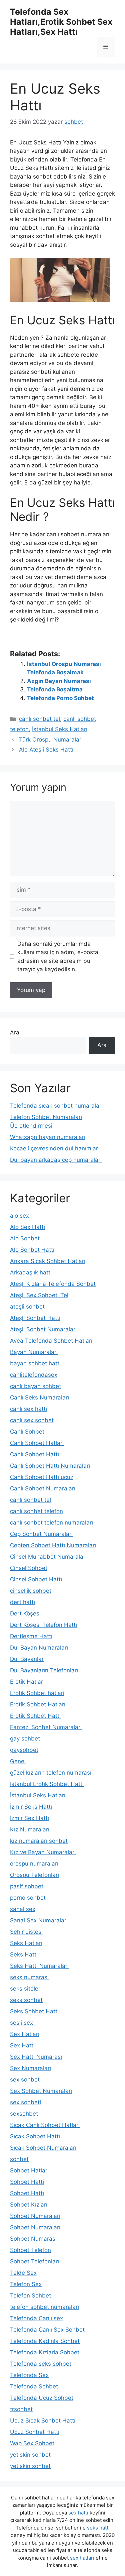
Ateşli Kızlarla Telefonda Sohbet (53, 1284)
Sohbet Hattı (27, 2193)
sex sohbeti (25, 2102)
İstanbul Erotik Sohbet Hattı (47, 1784)
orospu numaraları (34, 1864)
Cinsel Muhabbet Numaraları (48, 1557)
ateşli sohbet (27, 1307)
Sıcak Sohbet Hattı (35, 2136)
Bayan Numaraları (34, 1352)
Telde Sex (23, 2273)
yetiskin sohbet (30, 2455)
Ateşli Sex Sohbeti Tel (39, 1295)
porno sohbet (28, 1898)
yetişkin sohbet (30, 2466)
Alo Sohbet (25, 1238)
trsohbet (21, 2409)
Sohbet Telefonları (34, 2261)
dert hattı (22, 1602)
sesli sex (21, 2023)
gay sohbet (25, 1739)
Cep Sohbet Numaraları (41, 1534)
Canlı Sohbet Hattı (34, 1454)
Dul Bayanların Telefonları (44, 1670)
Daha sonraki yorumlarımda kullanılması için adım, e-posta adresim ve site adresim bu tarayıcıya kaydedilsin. (58, 957)
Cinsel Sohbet (29, 1568)
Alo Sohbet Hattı (32, 1250)
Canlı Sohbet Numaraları (43, 1488)
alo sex (19, 1216)
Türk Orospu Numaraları (51, 740)
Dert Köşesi (25, 1613)
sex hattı (78, 2513)
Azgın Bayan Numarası (59, 681)
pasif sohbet (27, 1886)
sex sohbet (25, 2080)
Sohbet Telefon (30, 2250)
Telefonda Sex (29, 2375)
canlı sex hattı (28, 1409)
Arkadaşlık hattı (31, 1272)
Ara (15, 1032)
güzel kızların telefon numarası (51, 1773)
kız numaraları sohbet (39, 1841)
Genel (18, 1761)
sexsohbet (24, 2114)
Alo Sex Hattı (27, 1227)
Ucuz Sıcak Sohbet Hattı (43, 2421)
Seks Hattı (24, 1954)
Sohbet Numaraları (35, 2227)
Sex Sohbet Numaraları (41, 2091)
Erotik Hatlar (26, 1682)
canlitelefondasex (34, 1375)
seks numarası (29, 1977)
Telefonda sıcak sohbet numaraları (56, 1106)
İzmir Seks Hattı (31, 1807)
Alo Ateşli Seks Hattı (46, 750)
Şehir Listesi (26, 1932)
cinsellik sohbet (31, 1591)
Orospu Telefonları (34, 1875)
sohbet (19, 2159)
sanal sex (23, 1909)
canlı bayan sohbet (35, 1386)
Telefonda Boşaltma (55, 689)
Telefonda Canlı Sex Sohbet (47, 2330)
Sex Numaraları (30, 2068)
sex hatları (82, 2558)
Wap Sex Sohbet (32, 2443)
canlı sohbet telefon (36, 1511)
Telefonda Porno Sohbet (60, 698)
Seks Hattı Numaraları (39, 1966)
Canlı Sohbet (27, 1432)
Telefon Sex (26, 2284)
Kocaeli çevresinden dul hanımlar (54, 1148)
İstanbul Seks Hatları (60, 729)
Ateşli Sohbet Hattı (35, 1318)
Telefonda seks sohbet (41, 2364)
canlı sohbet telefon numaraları (51, 1523)
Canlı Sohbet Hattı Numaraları (50, 1466)
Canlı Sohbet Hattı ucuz (42, 1477)
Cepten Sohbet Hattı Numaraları (53, 1545)
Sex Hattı (22, 2045)
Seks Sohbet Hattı (34, 2011)
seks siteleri (26, 1989)
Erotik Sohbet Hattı (35, 1716)
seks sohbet (26, 2000)
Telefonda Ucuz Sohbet (42, 2398)
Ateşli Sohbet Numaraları (43, 1329)
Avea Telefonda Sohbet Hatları (51, 1341)
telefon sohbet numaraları (44, 2307)
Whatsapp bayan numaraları (48, 1137)
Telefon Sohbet (30, 2295)
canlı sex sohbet (32, 1420)
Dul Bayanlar (27, 1659)
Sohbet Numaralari (35, 2216)
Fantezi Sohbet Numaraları (46, 1727)
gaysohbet (24, 1750)
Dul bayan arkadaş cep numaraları (56, 1160)
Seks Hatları (26, 1943)
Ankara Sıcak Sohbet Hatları (48, 1261)
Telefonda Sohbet (34, 2386)
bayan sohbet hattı (35, 1363)
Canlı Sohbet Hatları (37, 1443)
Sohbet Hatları (29, 2170)
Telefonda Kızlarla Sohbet (45, 2352)
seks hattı (98, 2528)
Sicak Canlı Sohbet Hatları (45, 2125)
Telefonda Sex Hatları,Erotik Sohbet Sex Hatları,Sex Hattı (61, 22)
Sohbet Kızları (29, 2205)
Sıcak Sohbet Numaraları (43, 2148)
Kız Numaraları (30, 1829)
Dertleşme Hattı (31, 1636)
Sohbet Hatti (27, 2182)
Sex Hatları (25, 2034)
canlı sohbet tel (39, 719)
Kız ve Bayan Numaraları (43, 1852)
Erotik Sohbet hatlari (37, 1693)
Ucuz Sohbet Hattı (35, 2432)
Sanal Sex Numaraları (39, 1920)
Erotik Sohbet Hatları (38, 1704)
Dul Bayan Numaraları (39, 1648)
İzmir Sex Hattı (29, 1818)
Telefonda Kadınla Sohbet (45, 2341)
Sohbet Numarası (33, 2239)
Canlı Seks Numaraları (39, 1397)
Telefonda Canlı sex (36, 2318)
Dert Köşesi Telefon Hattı (43, 1625)
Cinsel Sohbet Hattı (36, 1579)
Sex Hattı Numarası (36, 2057)
